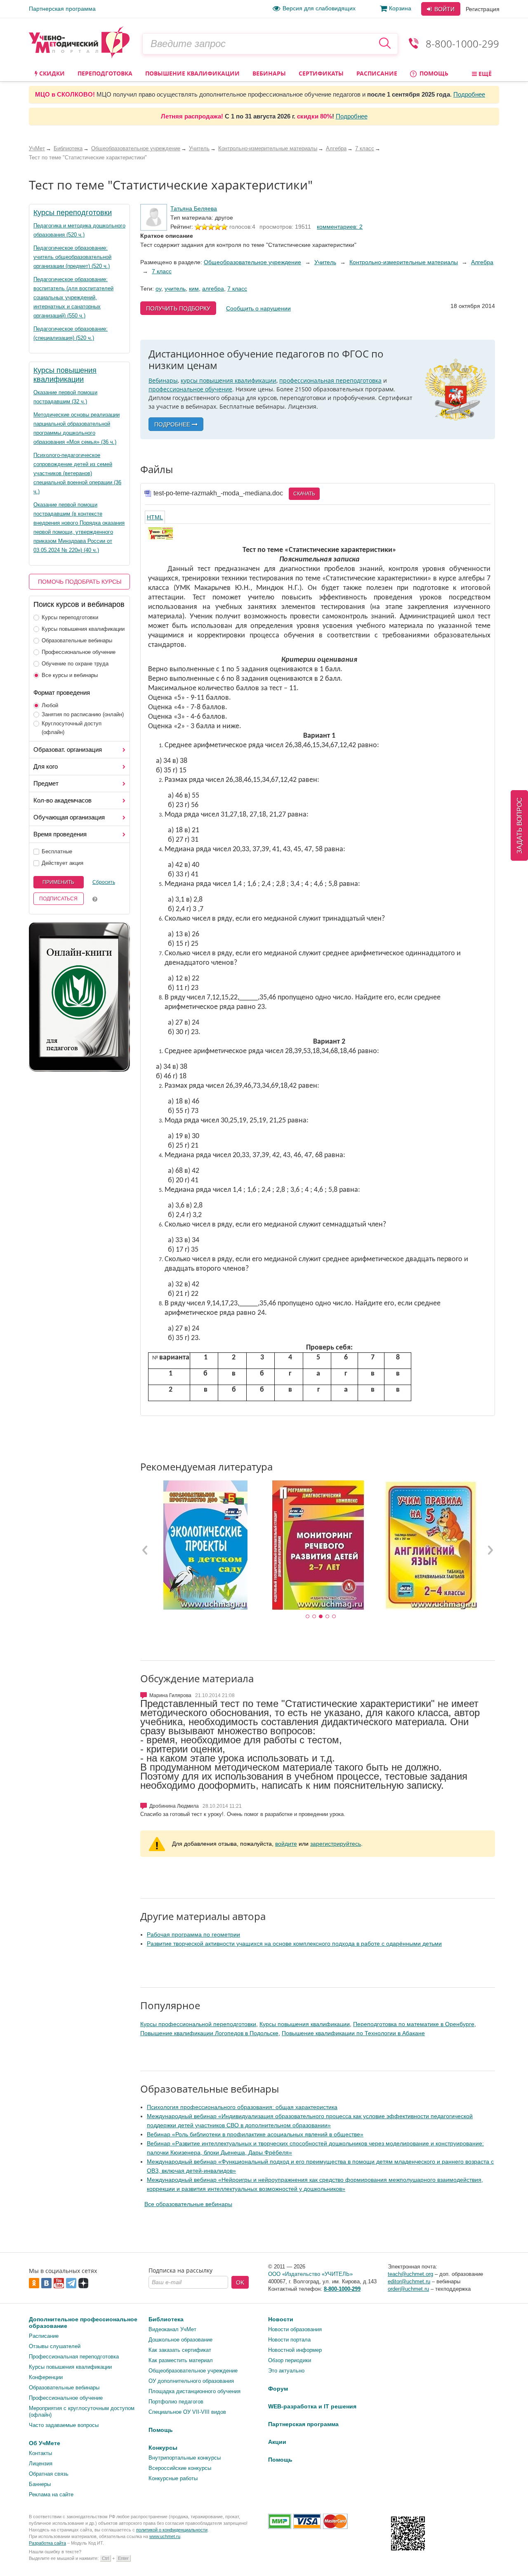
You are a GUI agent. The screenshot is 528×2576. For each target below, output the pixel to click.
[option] (205, 1545)
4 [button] (328, 1617)
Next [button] (490, 1550)
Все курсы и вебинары (70, 675)
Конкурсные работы (173, 2478)
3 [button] (321, 1617)
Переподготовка (105, 73)
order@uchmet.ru (408, 2289)
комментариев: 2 (340, 227)
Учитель (325, 262)
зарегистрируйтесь (336, 1844)
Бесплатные (57, 851)
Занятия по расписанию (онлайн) (83, 714)
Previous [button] (145, 1550)
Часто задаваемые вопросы (64, 2425)
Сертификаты (321, 73)
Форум (278, 2389)
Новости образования (295, 2329)
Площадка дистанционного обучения (194, 2391)
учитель (175, 289)
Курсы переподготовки (73, 213)
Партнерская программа (62, 9)
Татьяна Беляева (194, 208)
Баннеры (40, 2484)
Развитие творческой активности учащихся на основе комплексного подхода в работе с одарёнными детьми (294, 1944)
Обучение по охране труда (75, 664)
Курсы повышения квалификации (83, 629)
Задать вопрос (520, 825)
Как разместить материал (181, 2360)
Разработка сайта (47, 2543)
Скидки (51, 73)
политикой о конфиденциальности (172, 2530)
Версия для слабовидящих (319, 8)
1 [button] (308, 1617)
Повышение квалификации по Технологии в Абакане (353, 2033)
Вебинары (269, 73)
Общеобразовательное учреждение (252, 262)
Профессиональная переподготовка (74, 2357)
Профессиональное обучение (79, 652)
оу (158, 289)
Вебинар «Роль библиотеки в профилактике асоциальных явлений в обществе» (255, 2134)
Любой (50, 705)
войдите (286, 1844)
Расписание (377, 73)
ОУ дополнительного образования (191, 2381)
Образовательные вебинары (77, 640)
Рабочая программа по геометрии (193, 1934)
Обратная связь (49, 2474)
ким (194, 289)
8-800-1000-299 (462, 44)
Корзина (400, 8)
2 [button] (314, 1617)
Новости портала (289, 2340)
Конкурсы (163, 2448)
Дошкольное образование (180, 2340)
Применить (58, 882)
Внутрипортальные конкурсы (185, 2458)
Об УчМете (45, 2443)
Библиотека (166, 2319)
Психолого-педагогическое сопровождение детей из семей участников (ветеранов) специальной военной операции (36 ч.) (77, 473)
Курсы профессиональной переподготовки (198, 2024)
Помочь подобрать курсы (80, 582)
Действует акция (62, 863)
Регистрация (483, 9)
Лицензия (41, 2464)
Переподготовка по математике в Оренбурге (414, 2024)
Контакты (40, 2453)
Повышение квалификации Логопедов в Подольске (209, 2033)
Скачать (304, 494)
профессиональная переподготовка (330, 380)
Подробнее (469, 94)
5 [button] (334, 1617)
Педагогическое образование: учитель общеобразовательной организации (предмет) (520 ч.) (72, 257)
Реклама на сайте (51, 2494)
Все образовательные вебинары (188, 2204)
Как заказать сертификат (180, 2350)
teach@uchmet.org (410, 2274)
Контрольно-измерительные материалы (404, 262)
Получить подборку (178, 308)
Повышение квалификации (192, 73)
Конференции (46, 2377)
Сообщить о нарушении (258, 308)
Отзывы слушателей (55, 2346)
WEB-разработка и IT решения (312, 2406)
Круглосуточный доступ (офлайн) (72, 728)
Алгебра (482, 262)
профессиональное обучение (190, 389)
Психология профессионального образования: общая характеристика (242, 2107)
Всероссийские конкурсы (180, 2468)
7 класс (162, 271)
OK (240, 2282)
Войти (444, 9)
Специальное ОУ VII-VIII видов (187, 2412)
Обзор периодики (290, 2360)
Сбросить (104, 882)
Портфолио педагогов (176, 2402)
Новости (281, 2319)
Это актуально (286, 2371)
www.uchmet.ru (165, 2536)
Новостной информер (295, 2350)
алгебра (213, 289)
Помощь (433, 73)
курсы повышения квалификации (229, 380)
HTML (155, 517)
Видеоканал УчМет (172, 2329)
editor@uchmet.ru (409, 2281)
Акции (277, 2442)
